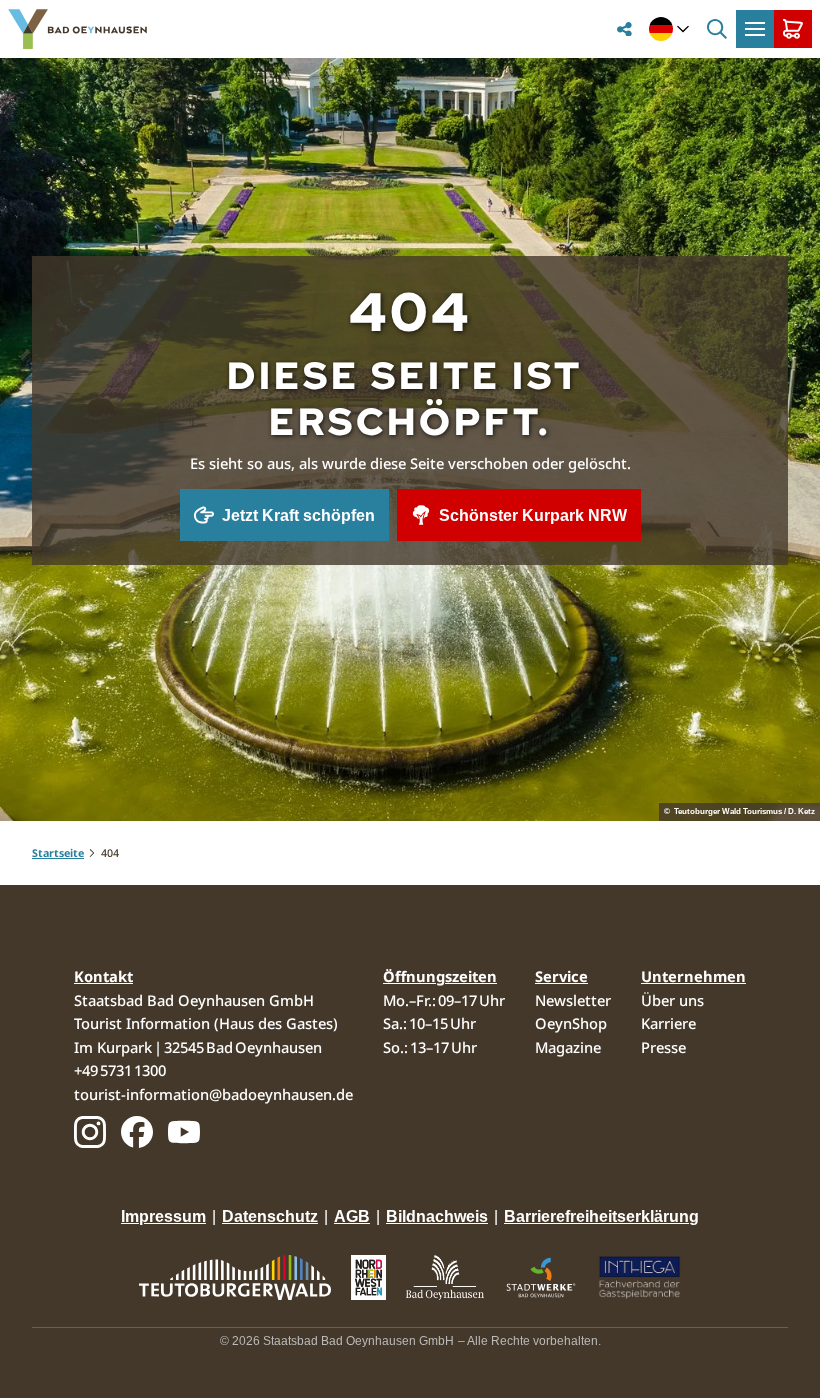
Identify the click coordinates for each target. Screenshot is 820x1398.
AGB (352, 1216)
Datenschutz (270, 1216)
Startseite (58, 853)
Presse (663, 1047)
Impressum (163, 1216)
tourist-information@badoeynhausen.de (213, 1094)
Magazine (568, 1047)
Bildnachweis (437, 1216)
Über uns (672, 1000)
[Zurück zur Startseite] (77, 29)
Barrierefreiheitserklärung (601, 1216)
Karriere (668, 1023)
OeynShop (571, 1023)
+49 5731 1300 (120, 1070)
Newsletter (573, 1000)
